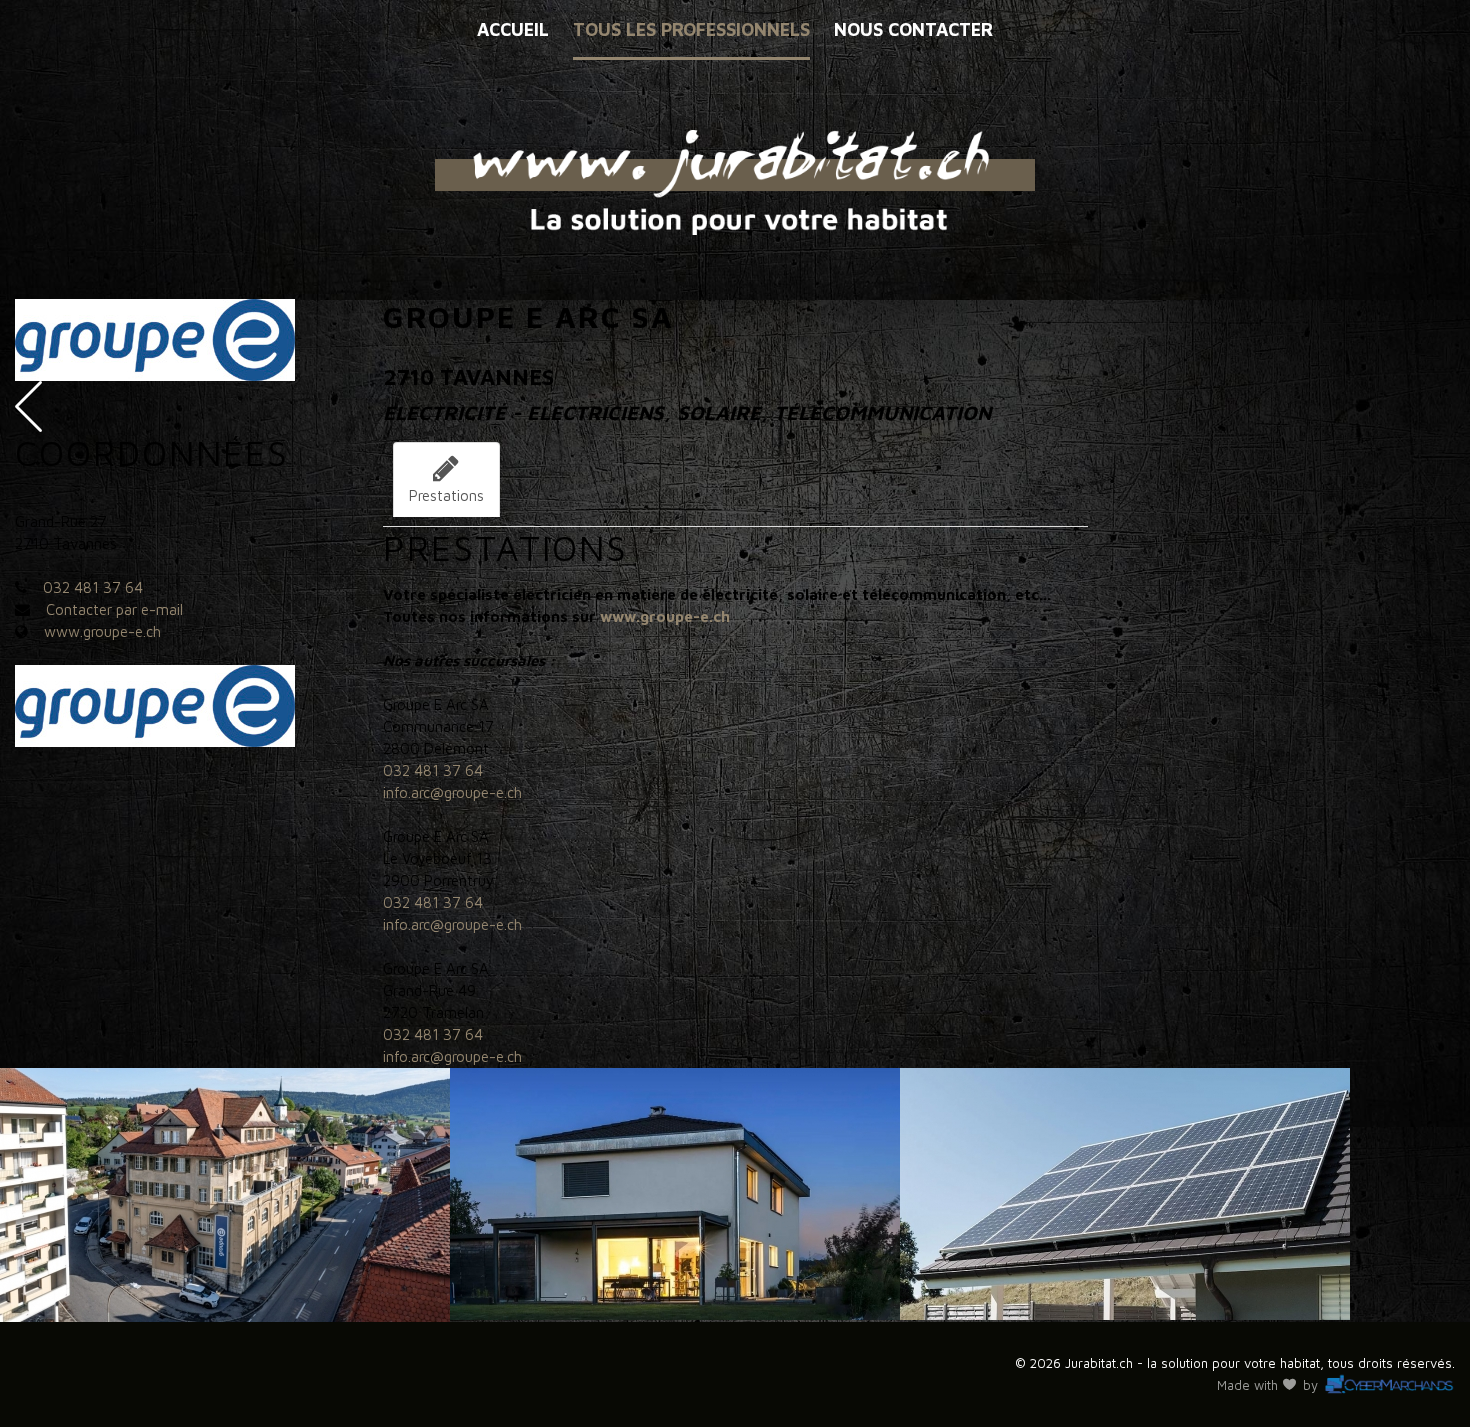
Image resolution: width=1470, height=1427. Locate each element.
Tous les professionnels (691, 29)
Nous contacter (913, 29)
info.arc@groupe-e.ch (452, 792)
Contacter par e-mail (114, 609)
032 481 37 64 (93, 587)
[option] (225, 1195)
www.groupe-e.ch (102, 631)
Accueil (513, 29)
